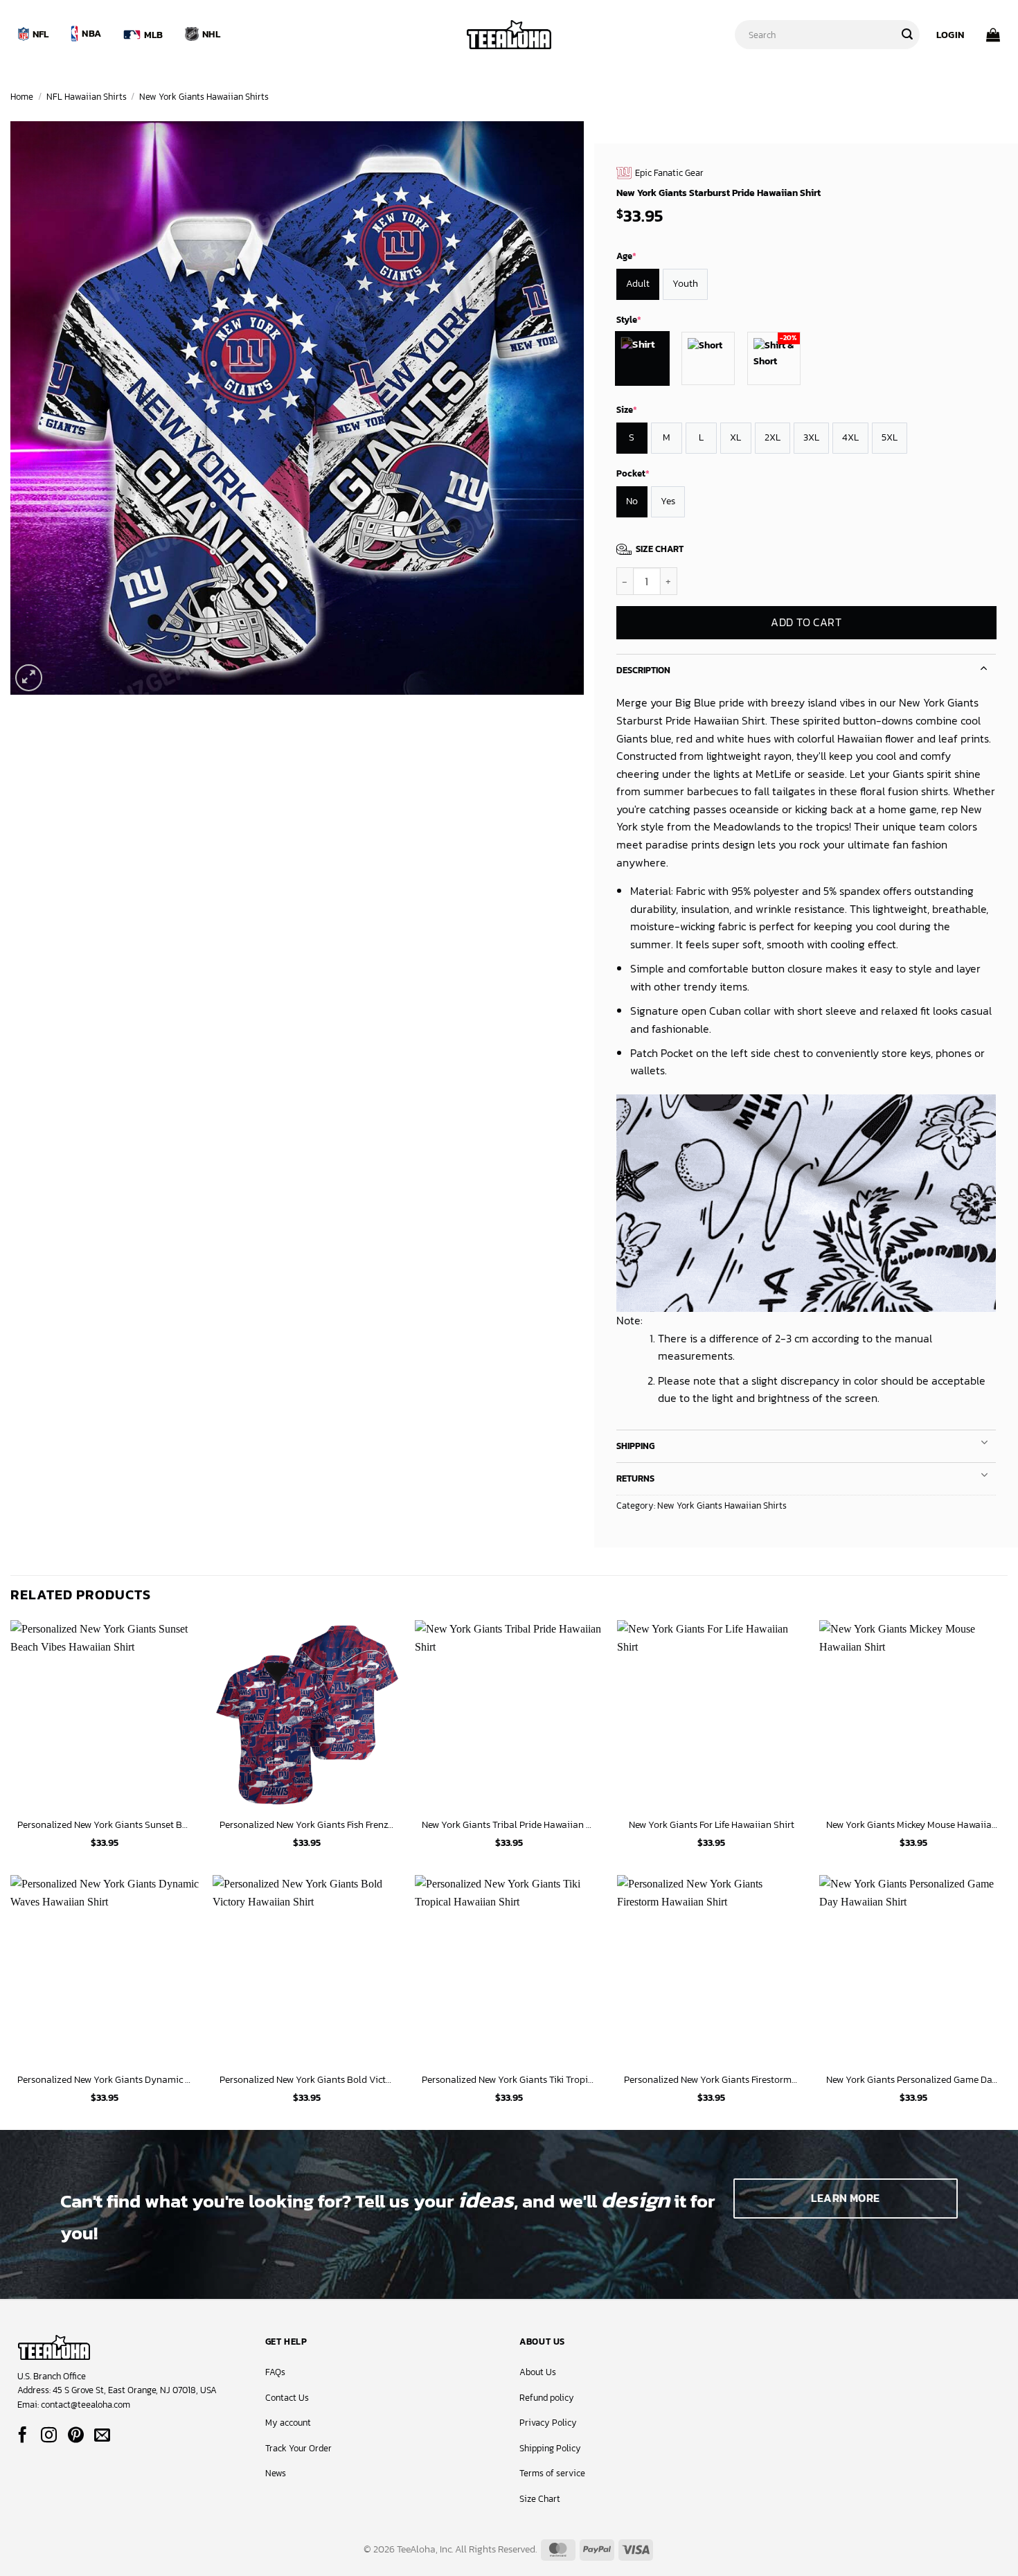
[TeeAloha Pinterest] (76, 2436)
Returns (635, 1478)
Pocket (633, 473)
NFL (41, 34)
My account (288, 2423)
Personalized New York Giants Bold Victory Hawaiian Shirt (307, 2080)
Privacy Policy (548, 2423)
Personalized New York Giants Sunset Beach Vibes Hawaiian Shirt (105, 1825)
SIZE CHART (660, 549)
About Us (538, 2372)
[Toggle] (984, 667)
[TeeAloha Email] (102, 2436)
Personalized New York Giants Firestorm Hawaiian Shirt (711, 2080)
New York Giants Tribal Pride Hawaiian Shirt (509, 1825)
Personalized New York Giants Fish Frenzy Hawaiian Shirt (307, 1825)
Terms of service (552, 2473)
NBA (91, 33)
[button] (950, 35)
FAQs (275, 2372)
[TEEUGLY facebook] (23, 2436)
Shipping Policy (550, 2448)
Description (643, 670)
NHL (211, 34)
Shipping (635, 1446)
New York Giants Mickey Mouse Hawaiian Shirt (913, 1825)
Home (22, 97)
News (276, 2473)
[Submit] (907, 35)
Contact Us (287, 2398)
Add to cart (806, 623)
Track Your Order (298, 2448)
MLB (154, 35)
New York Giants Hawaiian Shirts (204, 97)
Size (627, 410)
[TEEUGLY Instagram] (49, 2436)
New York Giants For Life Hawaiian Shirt (712, 1825)
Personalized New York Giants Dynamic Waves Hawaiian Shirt (105, 2080)
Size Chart (540, 2499)
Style (629, 320)
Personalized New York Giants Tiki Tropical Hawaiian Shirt (509, 2080)
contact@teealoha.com (86, 2405)
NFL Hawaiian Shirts (87, 97)
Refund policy (547, 2398)
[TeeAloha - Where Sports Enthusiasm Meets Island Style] (509, 35)
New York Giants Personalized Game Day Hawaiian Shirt (913, 2080)
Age (626, 256)
